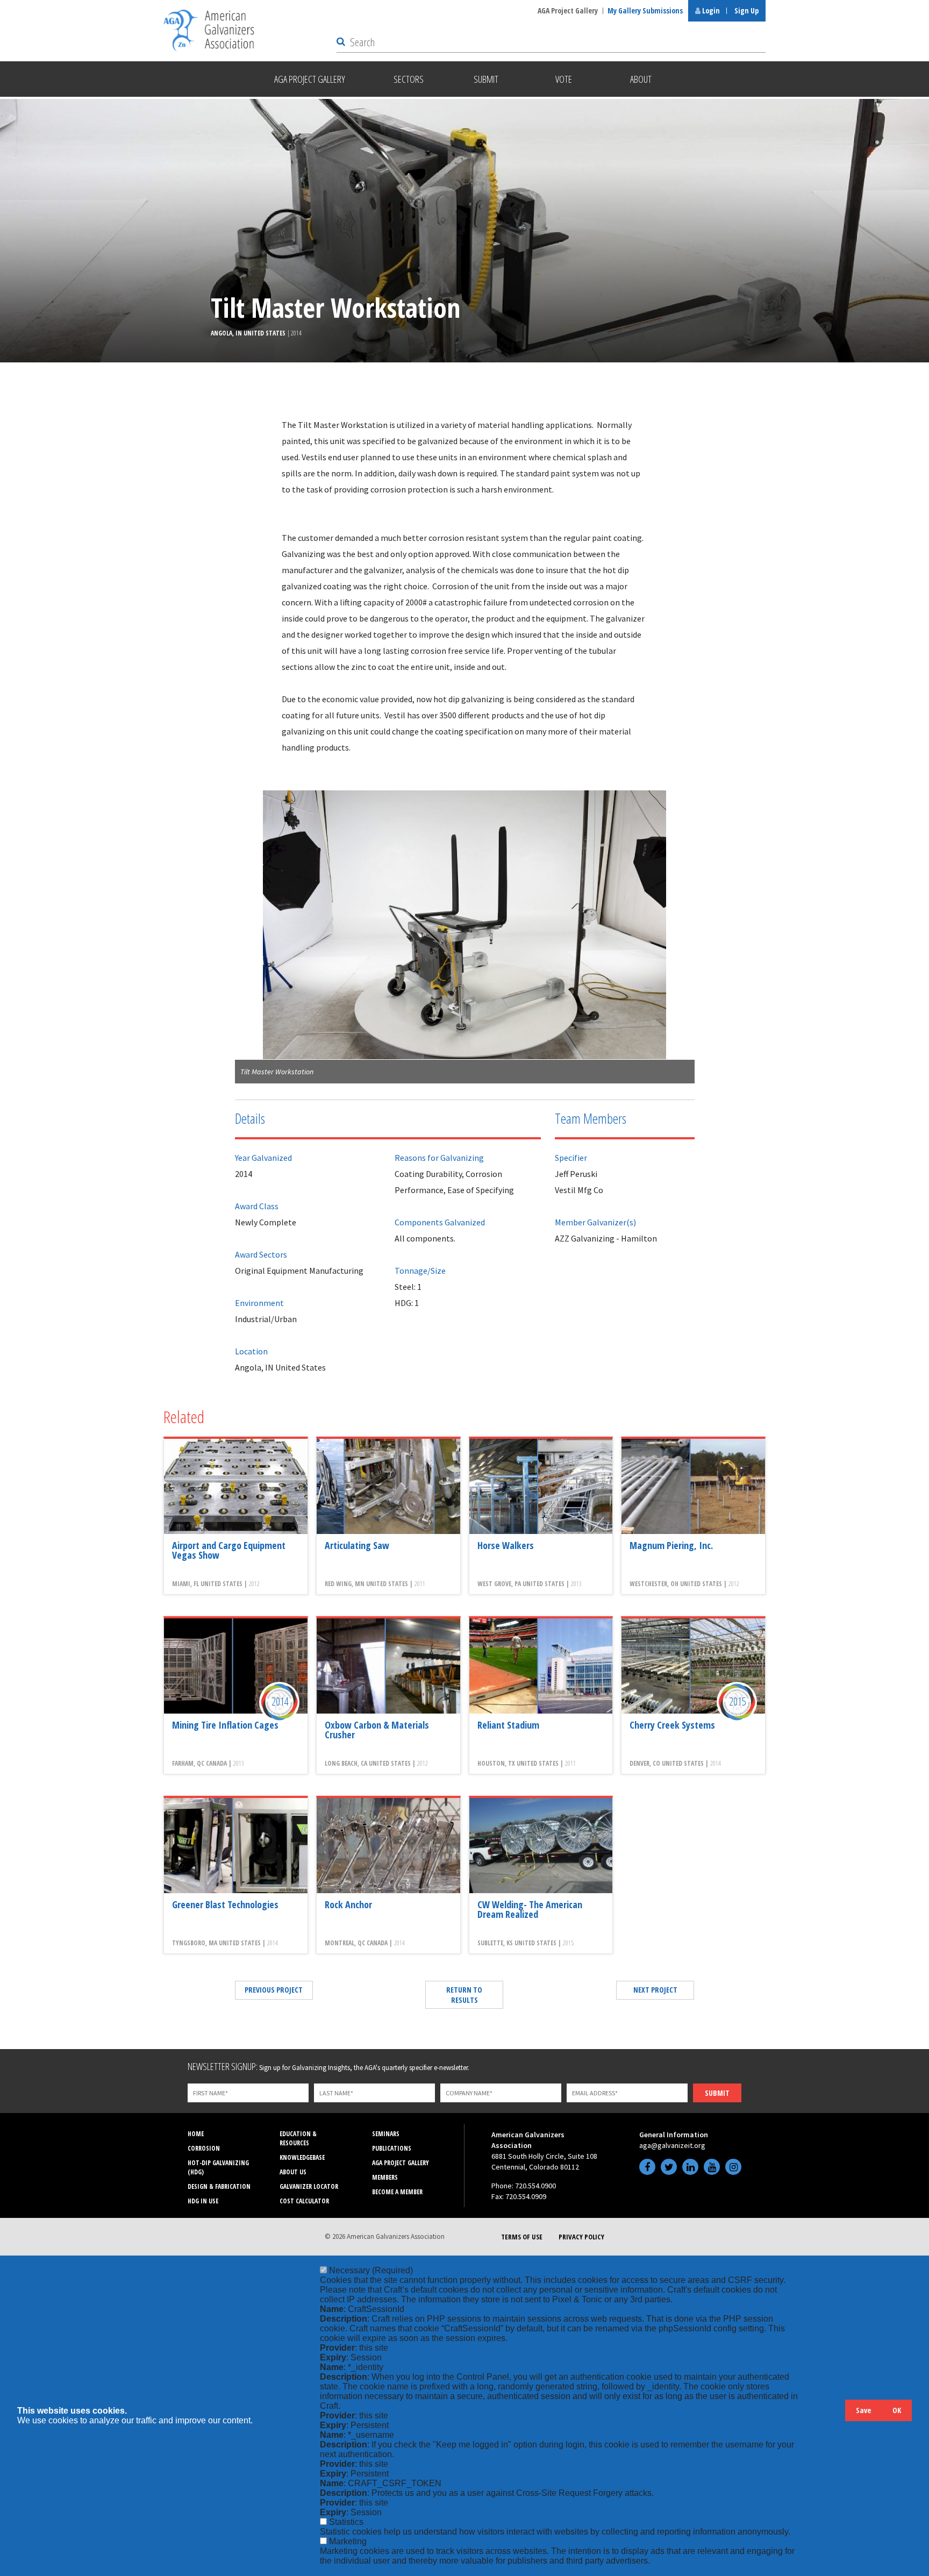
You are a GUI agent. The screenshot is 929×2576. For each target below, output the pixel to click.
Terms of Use (522, 2237)
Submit (717, 2093)
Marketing (348, 2541)
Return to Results (464, 1995)
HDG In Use (203, 2201)
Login (710, 10)
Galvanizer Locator (309, 2186)
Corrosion (204, 2148)
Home (196, 2134)
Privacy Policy (581, 2237)
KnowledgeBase (302, 2157)
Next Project (655, 1990)
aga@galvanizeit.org (672, 2145)
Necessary (371, 2270)
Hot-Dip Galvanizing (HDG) (218, 2167)
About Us (293, 2172)
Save (863, 2410)
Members (385, 2177)
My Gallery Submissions (645, 10)
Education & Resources (298, 2138)
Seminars (386, 2134)
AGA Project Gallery (568, 10)
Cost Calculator (304, 2201)
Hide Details (832, 2416)
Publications (392, 2148)
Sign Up (746, 10)
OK (897, 2410)
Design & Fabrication (219, 2186)
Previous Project (274, 1990)
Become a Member (397, 2192)
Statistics (346, 2522)
